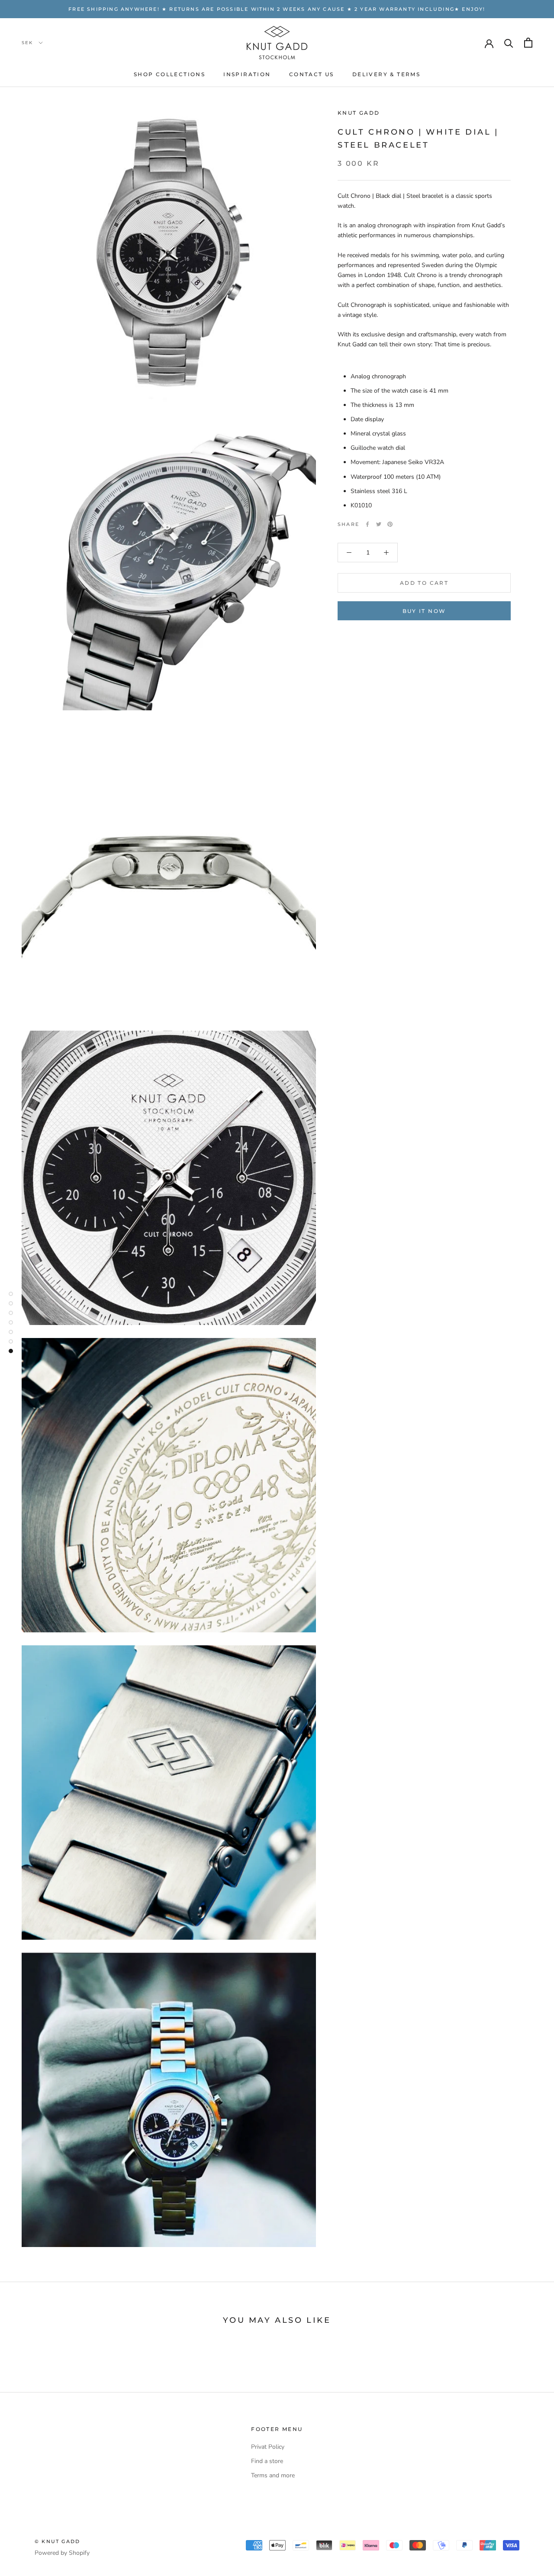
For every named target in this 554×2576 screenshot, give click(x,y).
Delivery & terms (386, 74)
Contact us (312, 74)
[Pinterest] (390, 524)
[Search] (509, 43)
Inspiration (247, 74)
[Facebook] (367, 524)
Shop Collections (169, 74)
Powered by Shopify (62, 2553)
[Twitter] (379, 524)
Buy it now (424, 611)
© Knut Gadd (57, 2541)
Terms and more (273, 2475)
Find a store (267, 2461)
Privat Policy (268, 2447)
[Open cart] (528, 43)
